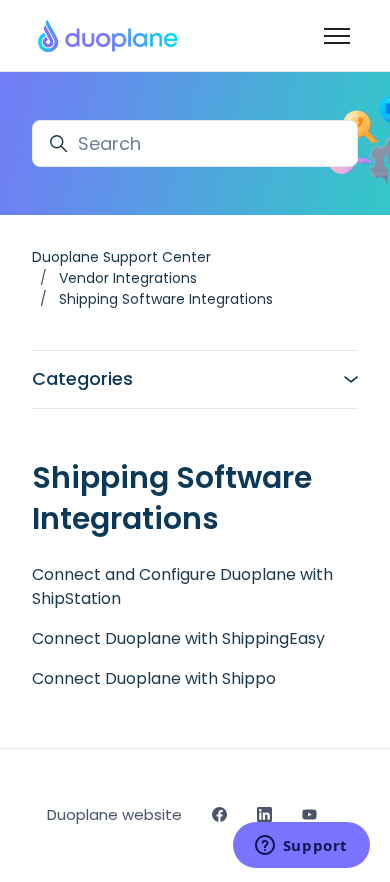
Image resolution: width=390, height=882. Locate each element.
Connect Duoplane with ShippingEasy (178, 638)
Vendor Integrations (128, 278)
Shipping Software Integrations (166, 299)
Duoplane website (114, 814)
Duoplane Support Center (121, 257)
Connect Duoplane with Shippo (154, 678)
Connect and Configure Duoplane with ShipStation (182, 586)
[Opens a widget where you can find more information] (301, 847)
